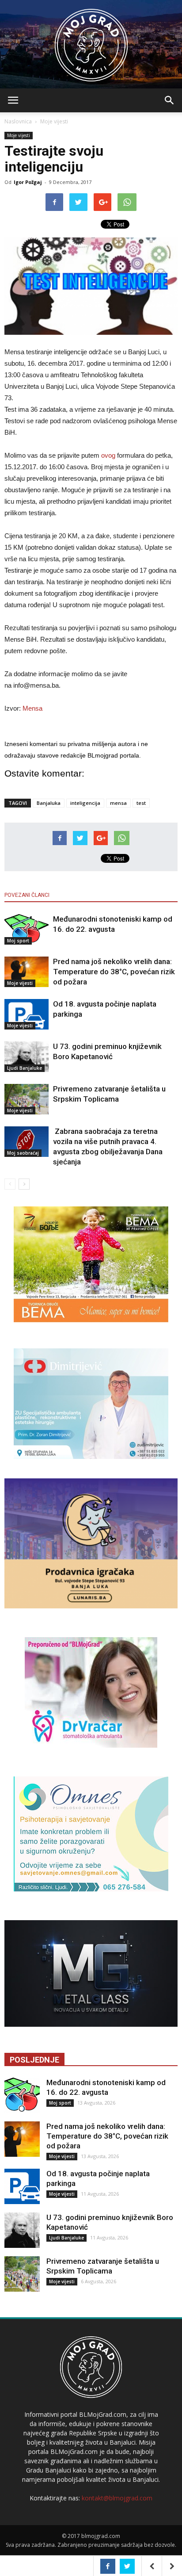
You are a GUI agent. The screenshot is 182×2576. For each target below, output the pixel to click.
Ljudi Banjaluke (25, 1068)
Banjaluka (49, 803)
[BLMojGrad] (91, 41)
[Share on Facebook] (108, 2566)
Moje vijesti (54, 121)
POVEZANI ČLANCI (27, 895)
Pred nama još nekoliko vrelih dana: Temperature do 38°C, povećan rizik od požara (114, 972)
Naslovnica (18, 121)
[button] (170, 100)
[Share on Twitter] (127, 2566)
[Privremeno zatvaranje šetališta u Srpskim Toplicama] (27, 1099)
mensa (118, 803)
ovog (108, 455)
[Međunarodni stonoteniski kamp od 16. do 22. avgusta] (27, 929)
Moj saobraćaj (23, 1153)
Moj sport (18, 941)
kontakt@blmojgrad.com (117, 2498)
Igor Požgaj (28, 182)
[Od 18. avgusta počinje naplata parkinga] (27, 1014)
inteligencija (85, 803)
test (141, 803)
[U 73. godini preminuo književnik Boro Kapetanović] (27, 1057)
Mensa (32, 708)
